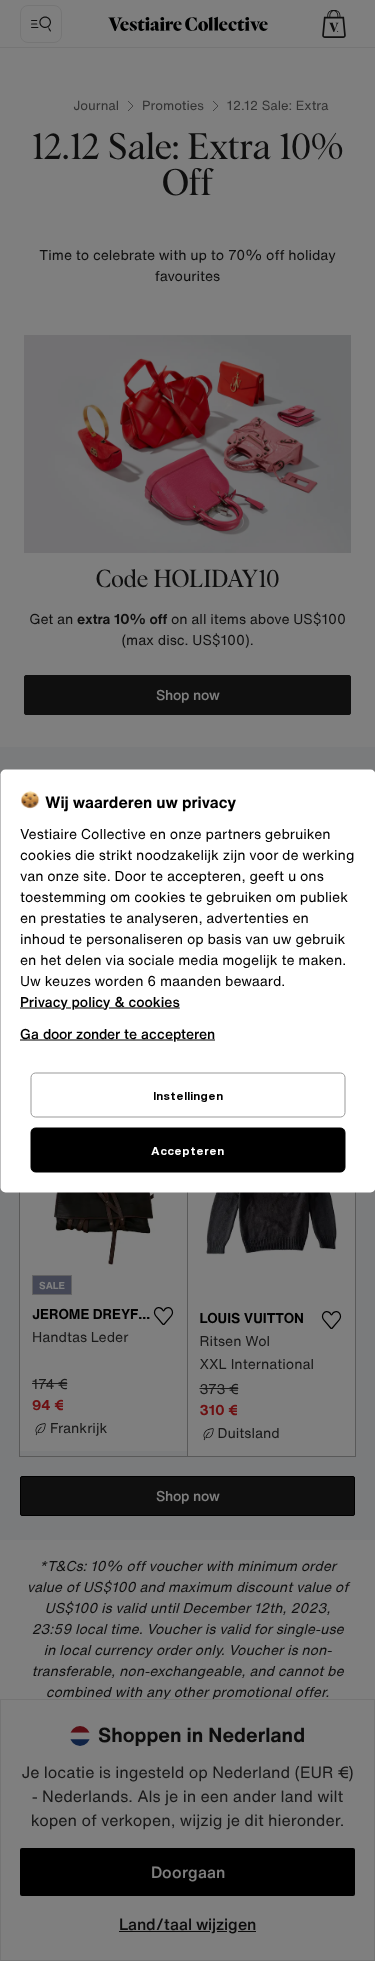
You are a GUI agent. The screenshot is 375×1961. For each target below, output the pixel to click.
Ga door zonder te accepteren (117, 1032)
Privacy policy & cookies (100, 1001)
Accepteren (187, 1149)
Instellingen (188, 1094)
